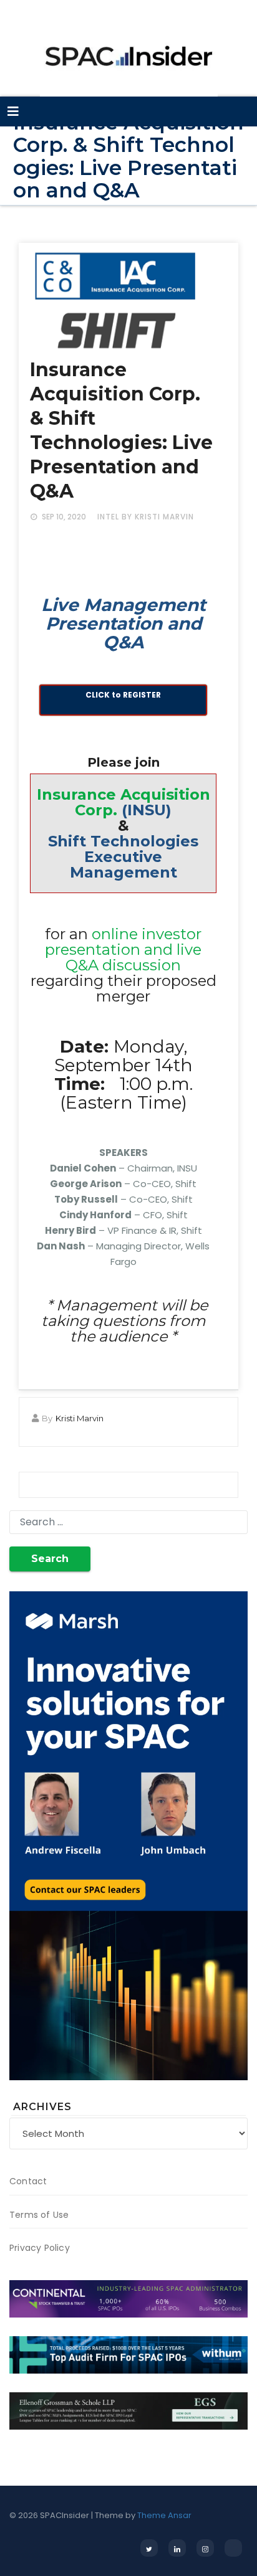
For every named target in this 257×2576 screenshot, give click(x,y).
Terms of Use (39, 2215)
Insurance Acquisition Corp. (124, 802)
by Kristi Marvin (158, 517)
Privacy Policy (40, 2248)
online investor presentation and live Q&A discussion (123, 949)
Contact (28, 2181)
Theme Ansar (164, 2515)
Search (50, 1559)
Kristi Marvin (80, 1418)
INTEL (108, 517)
